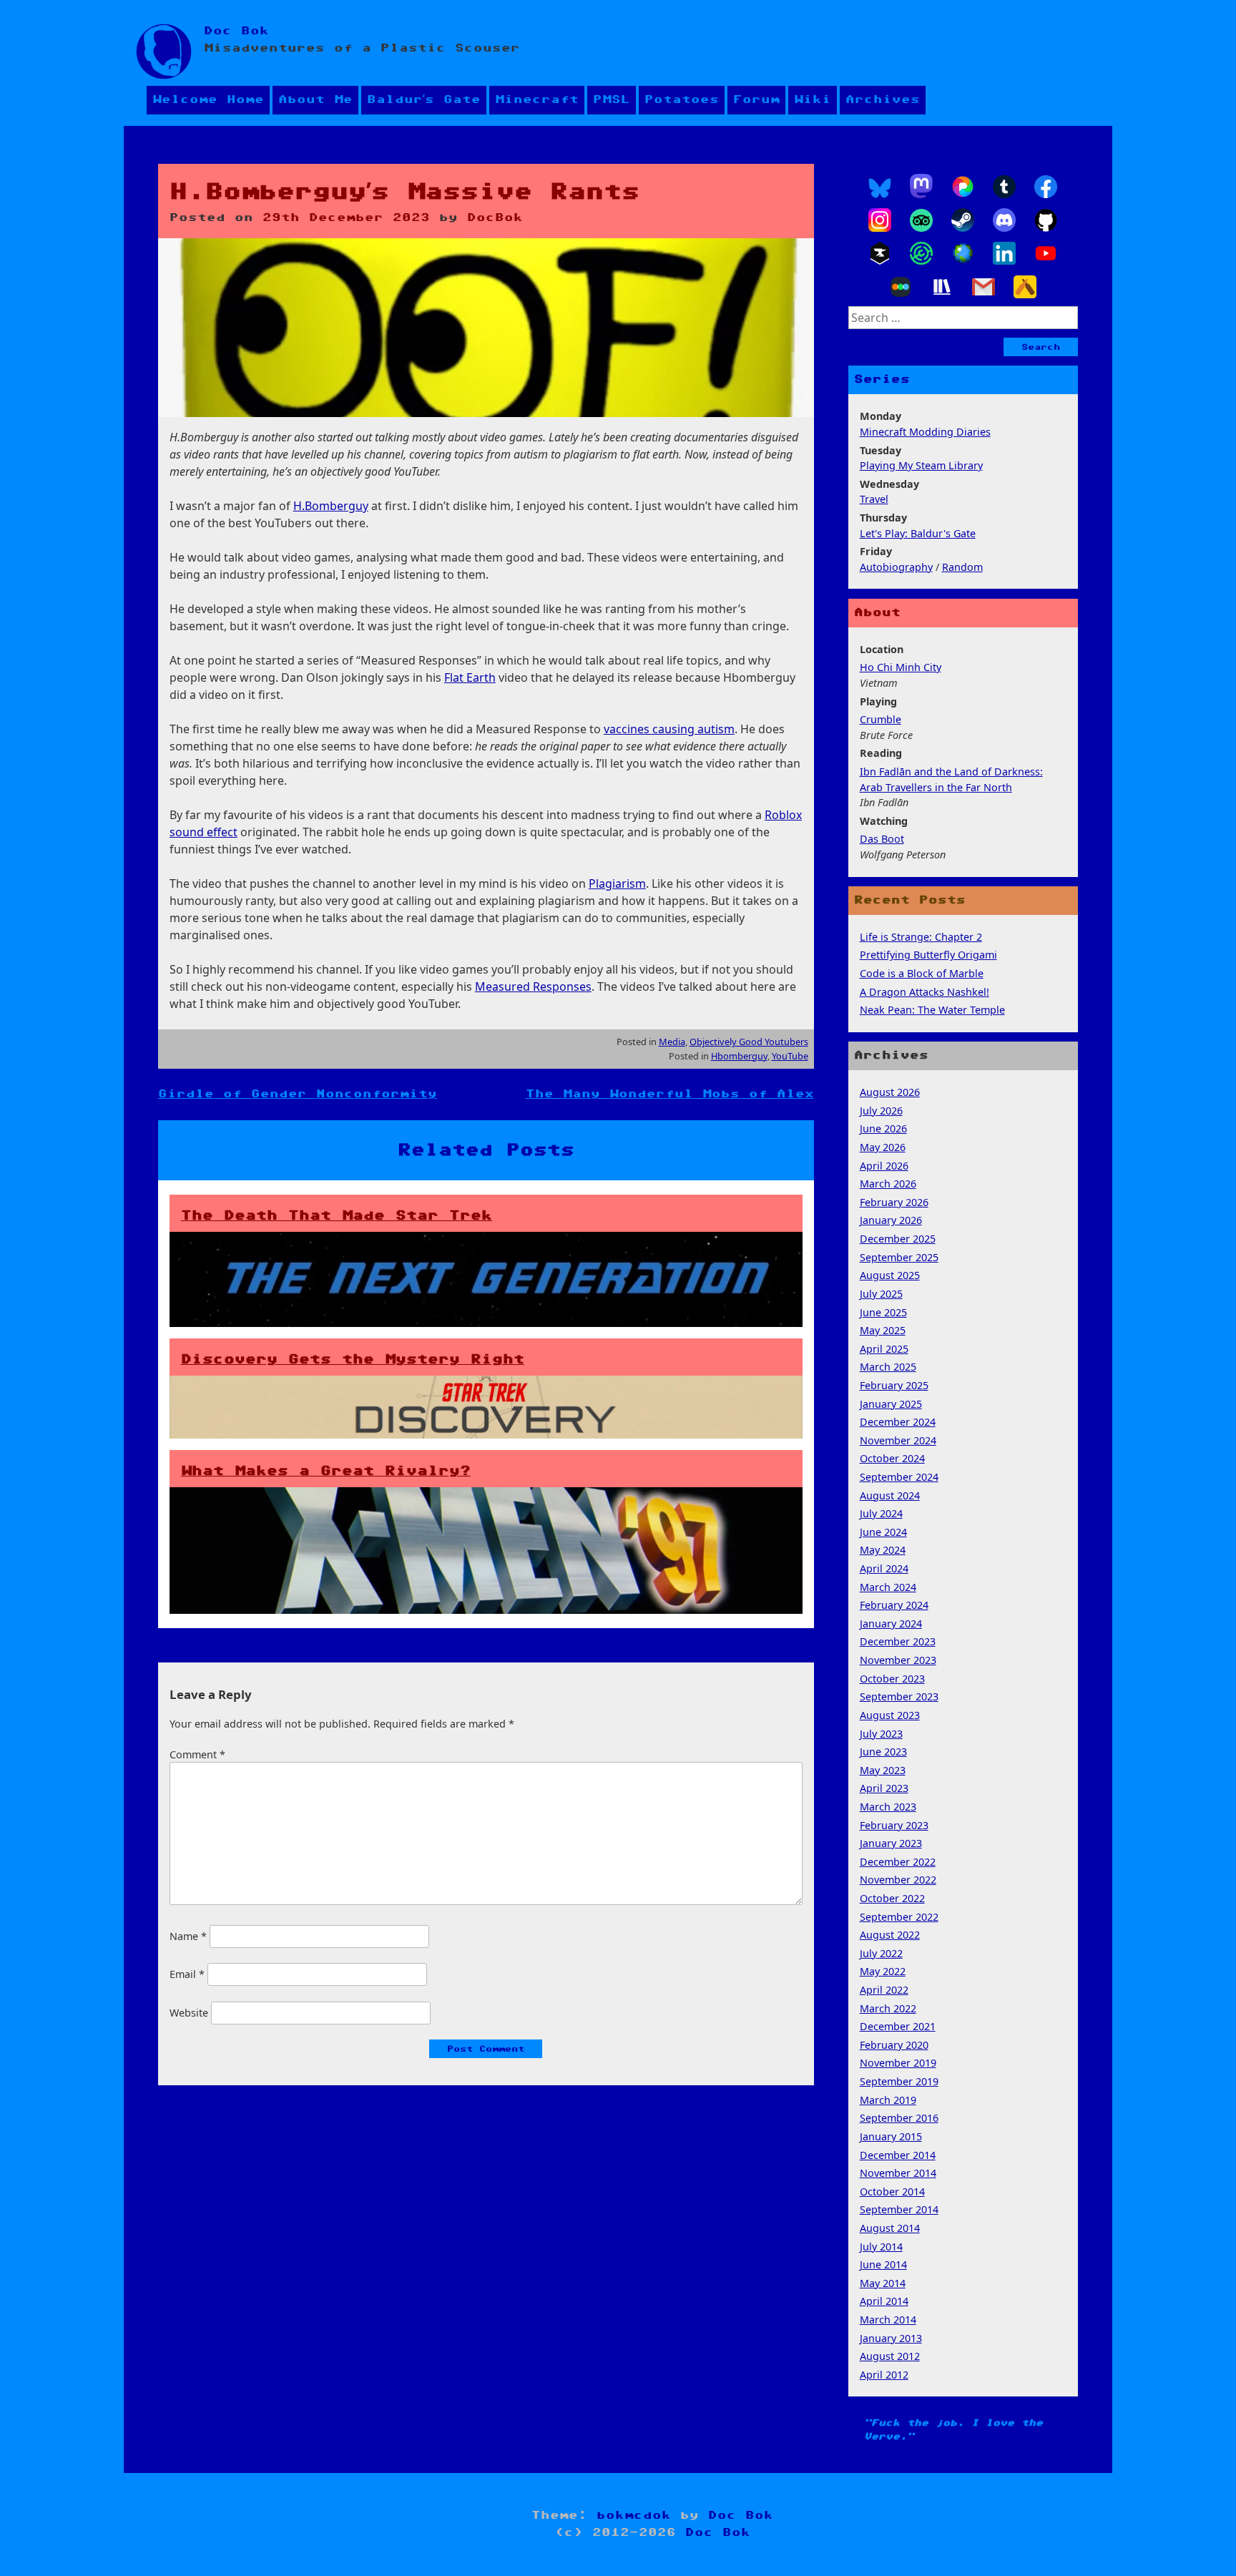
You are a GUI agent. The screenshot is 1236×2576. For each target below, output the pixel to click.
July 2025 (881, 1294)
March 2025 (888, 1367)
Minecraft (537, 100)
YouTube (790, 1056)
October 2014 (892, 2191)
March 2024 (888, 1587)
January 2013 (891, 2338)
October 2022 (892, 1898)
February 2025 (894, 1385)
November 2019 (898, 2063)
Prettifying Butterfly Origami (928, 955)
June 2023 (883, 1752)
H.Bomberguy (331, 506)
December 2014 (898, 2155)
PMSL (612, 100)
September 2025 (899, 1257)
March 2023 (888, 1807)
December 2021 (898, 2026)
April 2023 (884, 1788)
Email (187, 1974)
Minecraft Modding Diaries (925, 432)
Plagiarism (617, 883)
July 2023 (881, 1734)
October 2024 (892, 1458)
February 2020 (894, 2045)
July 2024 (881, 1513)
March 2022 (888, 2008)
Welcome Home (208, 100)
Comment (197, 1754)
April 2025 (884, 1349)
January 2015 (891, 2136)
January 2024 (891, 1624)
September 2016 (899, 2118)
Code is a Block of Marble (922, 973)
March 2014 (888, 2320)
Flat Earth (470, 677)
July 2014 (881, 2247)
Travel (874, 499)
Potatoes (682, 100)
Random (962, 567)
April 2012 (884, 2375)
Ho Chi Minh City (901, 667)
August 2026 (890, 1092)
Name (188, 1936)
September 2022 (899, 1917)
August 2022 (890, 1935)
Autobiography (896, 567)
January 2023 (891, 1843)
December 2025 (898, 1239)
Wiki (813, 100)
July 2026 (881, 1111)
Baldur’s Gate (424, 100)
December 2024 (898, 1422)
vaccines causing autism (669, 729)
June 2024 (883, 1532)
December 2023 (898, 1641)
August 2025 (890, 1275)
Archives (883, 100)
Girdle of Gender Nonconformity (298, 1094)
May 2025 (883, 1330)
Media (672, 1042)
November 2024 (898, 1440)
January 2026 (891, 1220)
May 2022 (883, 1971)
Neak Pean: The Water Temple (932, 1010)
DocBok (495, 218)
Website (189, 2013)
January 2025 (891, 1404)
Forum (756, 100)
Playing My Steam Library (921, 465)
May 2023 (883, 1770)
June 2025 (883, 1312)
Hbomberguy (739, 1056)
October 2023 (892, 1679)
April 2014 (884, 2301)
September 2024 (899, 1477)
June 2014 (883, 2264)
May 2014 (883, 2283)
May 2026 (883, 1147)
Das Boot (882, 839)
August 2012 (890, 2356)
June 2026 (883, 1128)
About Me (315, 100)
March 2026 (888, 1184)
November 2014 (898, 2173)
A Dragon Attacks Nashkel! (924, 992)
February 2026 (894, 1202)
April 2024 (884, 1568)
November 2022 (898, 1880)
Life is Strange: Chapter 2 (921, 937)
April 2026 (884, 1166)
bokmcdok (634, 2516)
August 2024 (890, 1495)
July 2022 (881, 1953)
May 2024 (883, 1550)
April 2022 (884, 1990)
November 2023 (898, 1660)
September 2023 (899, 1696)
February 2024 (894, 1605)
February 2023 (894, 1825)
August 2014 (890, 2228)
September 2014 (899, 2209)
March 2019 (888, 2100)
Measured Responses (533, 986)
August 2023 (890, 1715)
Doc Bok (236, 31)
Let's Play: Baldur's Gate (918, 533)
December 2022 (898, 1862)
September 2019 (899, 2081)
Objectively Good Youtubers (749, 1042)
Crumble (881, 719)
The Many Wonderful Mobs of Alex (670, 1094)
